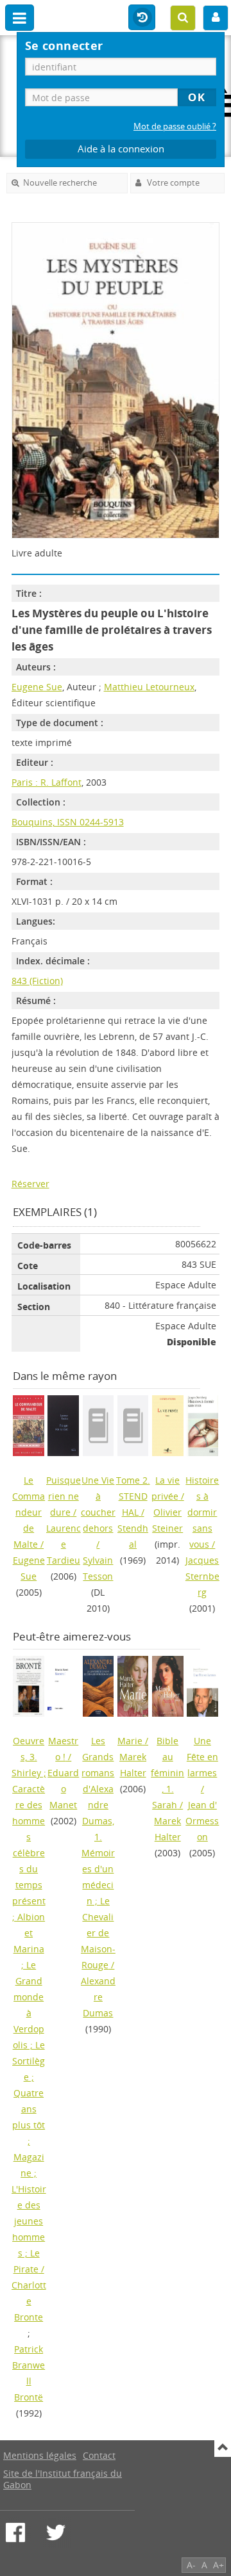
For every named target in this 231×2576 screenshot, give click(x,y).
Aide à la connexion (121, 149)
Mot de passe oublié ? (175, 126)
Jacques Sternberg (202, 1576)
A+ (218, 2565)
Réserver (30, 1184)
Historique (142, 18)
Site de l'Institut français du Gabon (63, 2479)
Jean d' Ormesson (202, 1821)
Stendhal (133, 1536)
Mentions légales (40, 2455)
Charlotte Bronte (29, 2301)
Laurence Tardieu (64, 1544)
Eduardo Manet (63, 1789)
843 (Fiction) (37, 981)
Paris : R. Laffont (47, 782)
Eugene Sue (37, 687)
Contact (99, 2455)
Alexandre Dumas (98, 1997)
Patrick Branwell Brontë (29, 2373)
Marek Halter (133, 1765)
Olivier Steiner (167, 1520)
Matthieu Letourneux (149, 687)
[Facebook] (15, 2532)
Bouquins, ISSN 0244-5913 (68, 822)
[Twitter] (56, 2532)
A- (191, 2565)
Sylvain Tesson (98, 1568)
